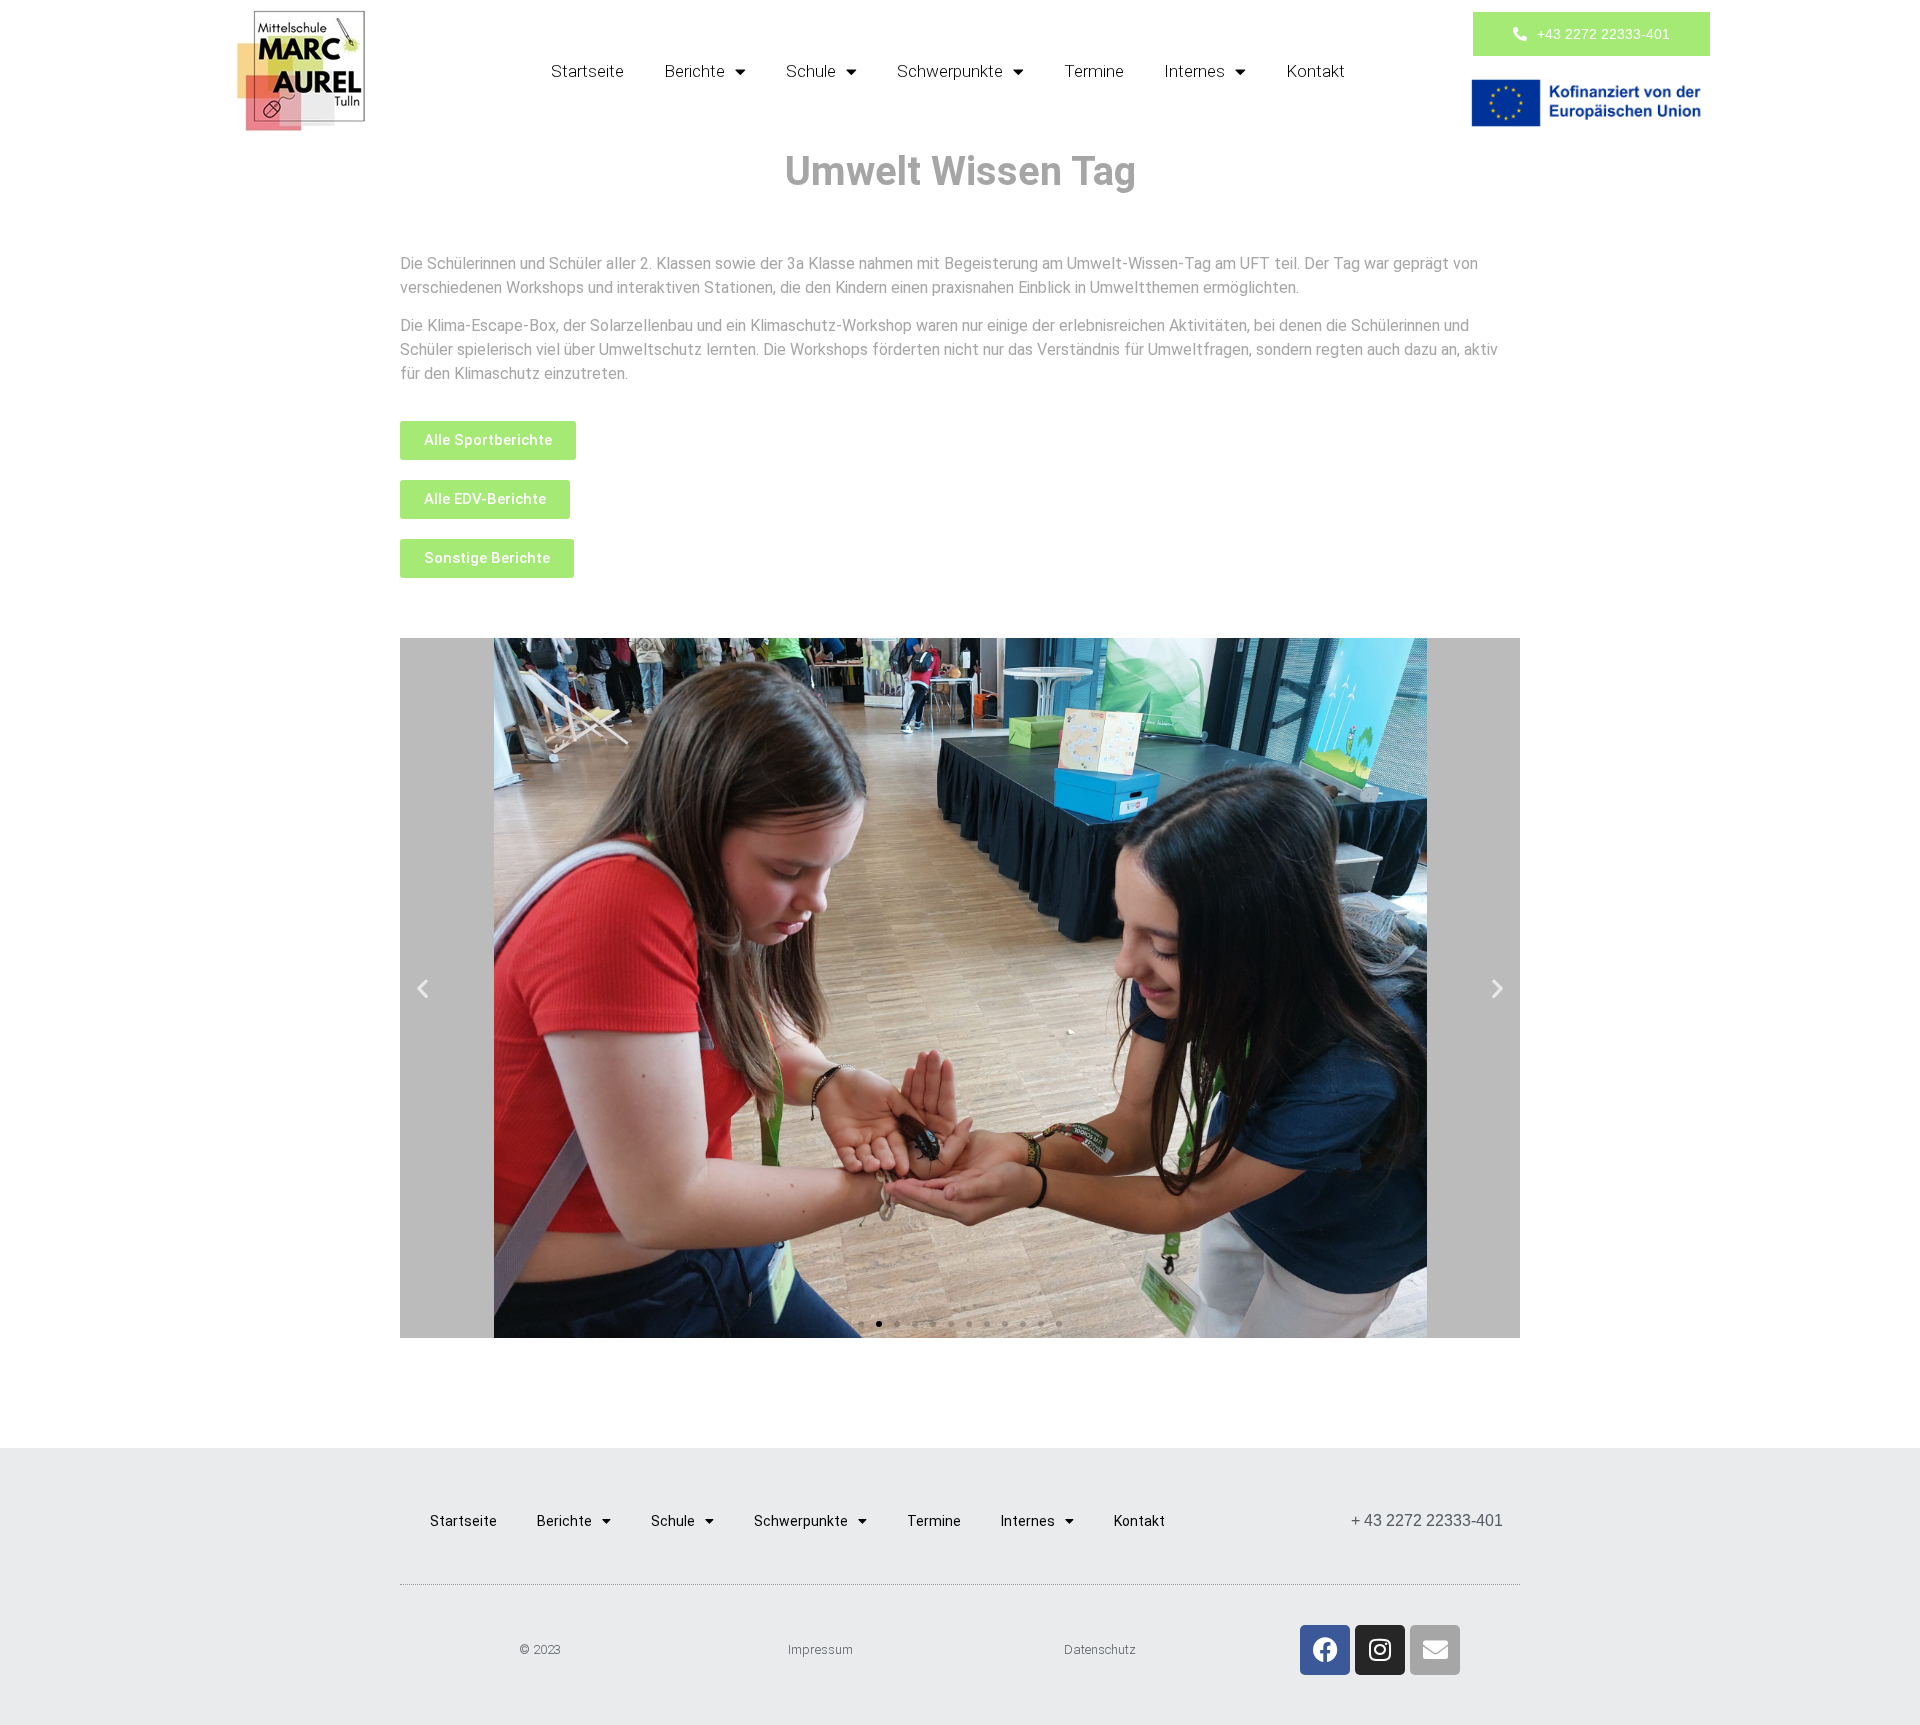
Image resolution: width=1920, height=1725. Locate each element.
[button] (422, 987)
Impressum (820, 1649)
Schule (811, 71)
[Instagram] (1380, 1650)
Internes (1194, 71)
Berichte (694, 71)
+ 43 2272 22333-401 (1427, 1520)
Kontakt (1315, 71)
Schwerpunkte (950, 71)
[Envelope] (1435, 1650)
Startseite (587, 71)
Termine (1094, 71)
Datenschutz (1100, 1649)
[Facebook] (1325, 1650)
